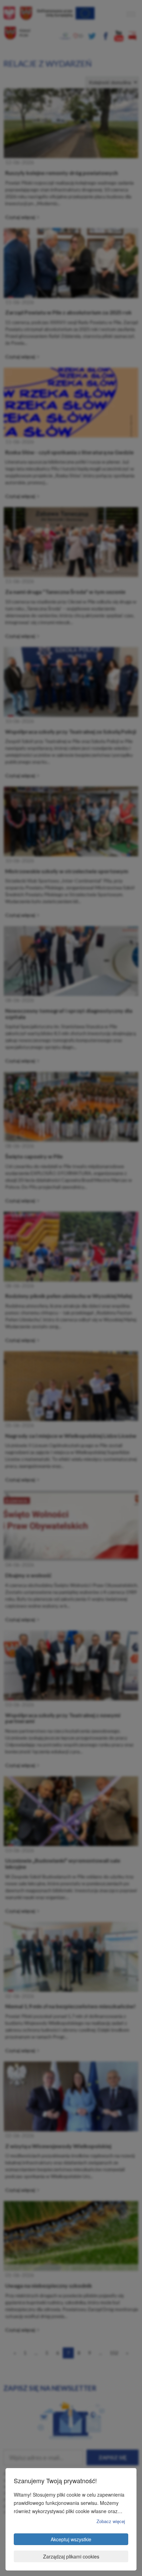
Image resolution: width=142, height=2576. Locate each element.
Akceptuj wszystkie (71, 2539)
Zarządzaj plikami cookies (71, 2556)
